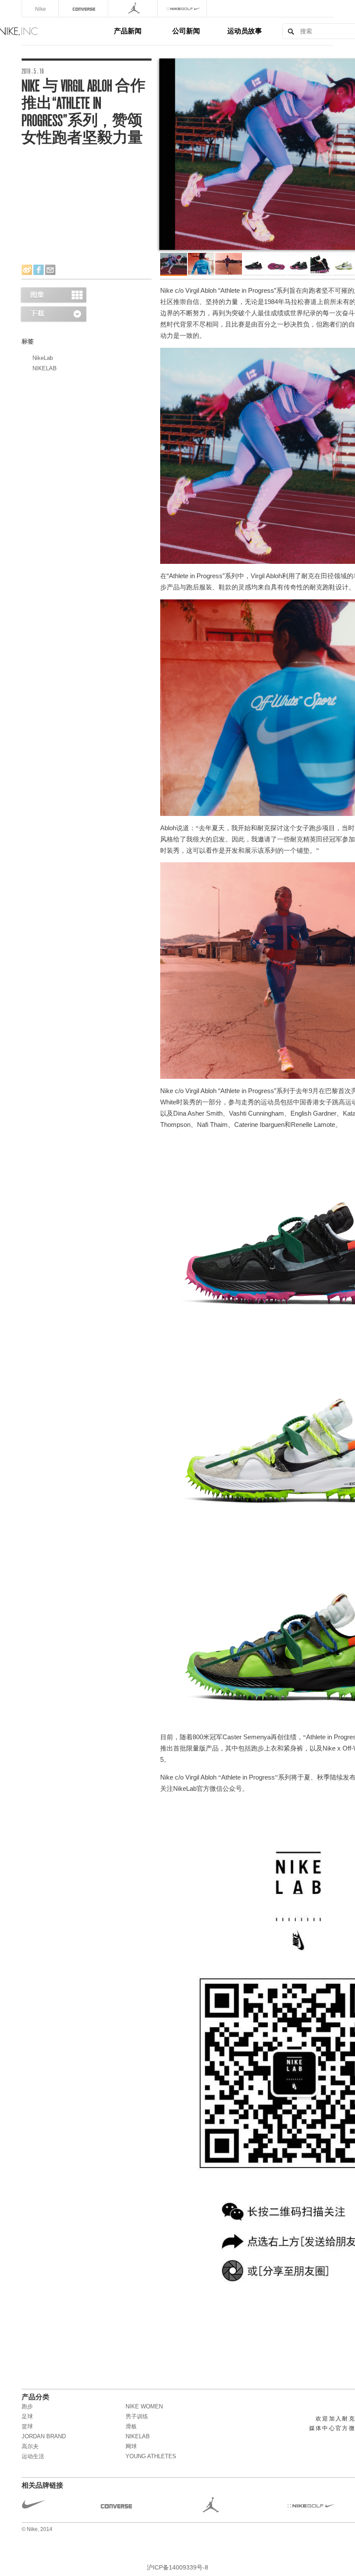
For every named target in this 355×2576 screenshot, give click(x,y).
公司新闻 (186, 31)
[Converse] (84, 8)
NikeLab (43, 358)
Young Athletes (151, 2456)
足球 (27, 2416)
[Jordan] (134, 8)
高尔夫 (30, 2446)
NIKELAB (45, 368)
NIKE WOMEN (144, 2406)
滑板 (131, 2426)
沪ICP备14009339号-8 (177, 2567)
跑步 (27, 2406)
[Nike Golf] (183, 8)
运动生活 (33, 2456)
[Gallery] (53, 295)
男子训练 (137, 2416)
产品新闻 (128, 31)
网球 (131, 2446)
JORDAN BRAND (44, 2436)
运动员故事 (245, 31)
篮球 (27, 2426)
